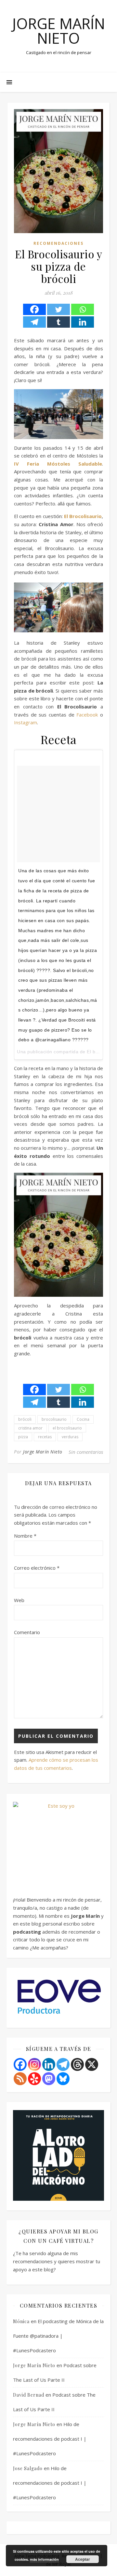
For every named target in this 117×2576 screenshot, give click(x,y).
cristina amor (30, 1428)
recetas (45, 1437)
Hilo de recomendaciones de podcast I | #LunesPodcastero (50, 2439)
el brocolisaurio (67, 1428)
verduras (70, 1437)
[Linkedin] (83, 322)
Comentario (27, 1632)
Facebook (87, 715)
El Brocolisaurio (83, 516)
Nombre (25, 1536)
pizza (23, 1437)
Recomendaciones (58, 243)
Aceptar (83, 2559)
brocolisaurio (54, 1419)
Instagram (26, 722)
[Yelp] (34, 2079)
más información (44, 2559)
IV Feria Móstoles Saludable (58, 464)
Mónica (21, 2321)
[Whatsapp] (83, 309)
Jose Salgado (28, 2468)
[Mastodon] (49, 2079)
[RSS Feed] (20, 2079)
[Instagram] (34, 2064)
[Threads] (77, 2064)
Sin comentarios (86, 1452)
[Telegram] (34, 322)
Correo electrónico (37, 1568)
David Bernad (29, 2395)
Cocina (83, 1419)
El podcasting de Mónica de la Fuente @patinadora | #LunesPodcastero (58, 2336)
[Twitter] (58, 309)
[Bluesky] (63, 2079)
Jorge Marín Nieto (58, 31)
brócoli (25, 1419)
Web (19, 1600)
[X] (92, 2064)
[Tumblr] (58, 322)
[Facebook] (34, 309)
